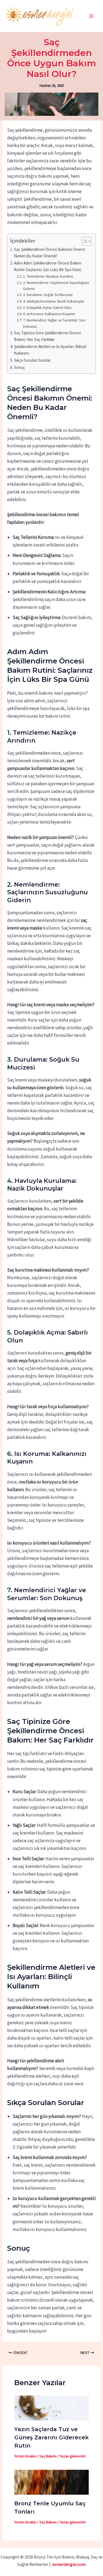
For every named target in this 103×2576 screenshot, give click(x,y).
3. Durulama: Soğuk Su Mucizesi (48, 295)
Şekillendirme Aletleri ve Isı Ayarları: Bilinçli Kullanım (50, 350)
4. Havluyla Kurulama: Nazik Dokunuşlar (54, 301)
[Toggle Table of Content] (84, 241)
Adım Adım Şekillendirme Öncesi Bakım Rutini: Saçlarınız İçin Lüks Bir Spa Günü (48, 266)
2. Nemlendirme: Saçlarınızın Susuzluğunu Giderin (56, 286)
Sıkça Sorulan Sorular (32, 360)
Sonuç (20, 367)
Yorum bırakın (25, 2456)
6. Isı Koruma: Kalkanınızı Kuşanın (49, 314)
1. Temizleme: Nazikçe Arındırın (48, 276)
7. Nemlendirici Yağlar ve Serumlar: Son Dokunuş (54, 323)
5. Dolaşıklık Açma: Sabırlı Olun (47, 307)
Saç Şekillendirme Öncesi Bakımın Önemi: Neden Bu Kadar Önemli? (50, 253)
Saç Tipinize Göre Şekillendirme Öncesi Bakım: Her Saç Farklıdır (47, 336)
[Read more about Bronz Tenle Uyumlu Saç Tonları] (52, 2482)
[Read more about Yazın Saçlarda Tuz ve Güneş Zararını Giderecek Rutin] (52, 2408)
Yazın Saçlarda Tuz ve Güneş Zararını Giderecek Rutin (51, 2437)
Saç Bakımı (48, 2456)
